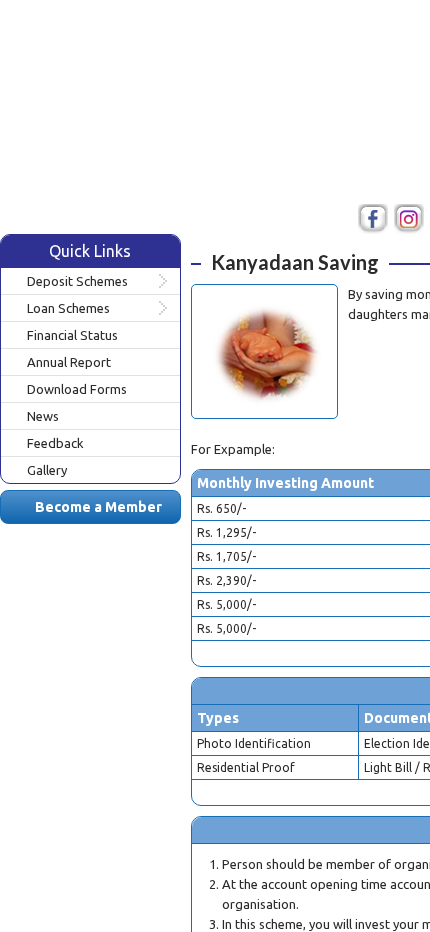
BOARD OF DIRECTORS (226, 179)
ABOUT (243, 140)
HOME (165, 140)
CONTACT (376, 179)
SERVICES (330, 140)
